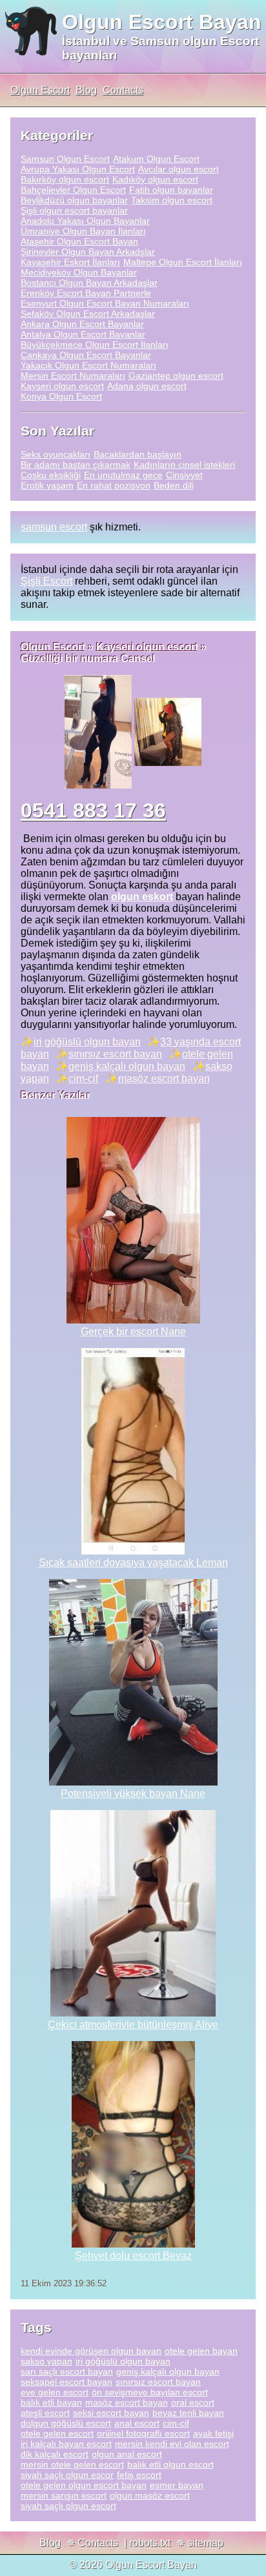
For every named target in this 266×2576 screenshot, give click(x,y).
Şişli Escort (46, 581)
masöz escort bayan (164, 1079)
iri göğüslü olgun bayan (87, 1042)
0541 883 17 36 (93, 810)
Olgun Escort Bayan (162, 22)
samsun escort (54, 527)
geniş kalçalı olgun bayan (127, 1066)
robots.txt (150, 2543)
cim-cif (83, 1079)
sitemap (205, 2543)
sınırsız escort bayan (115, 1054)
